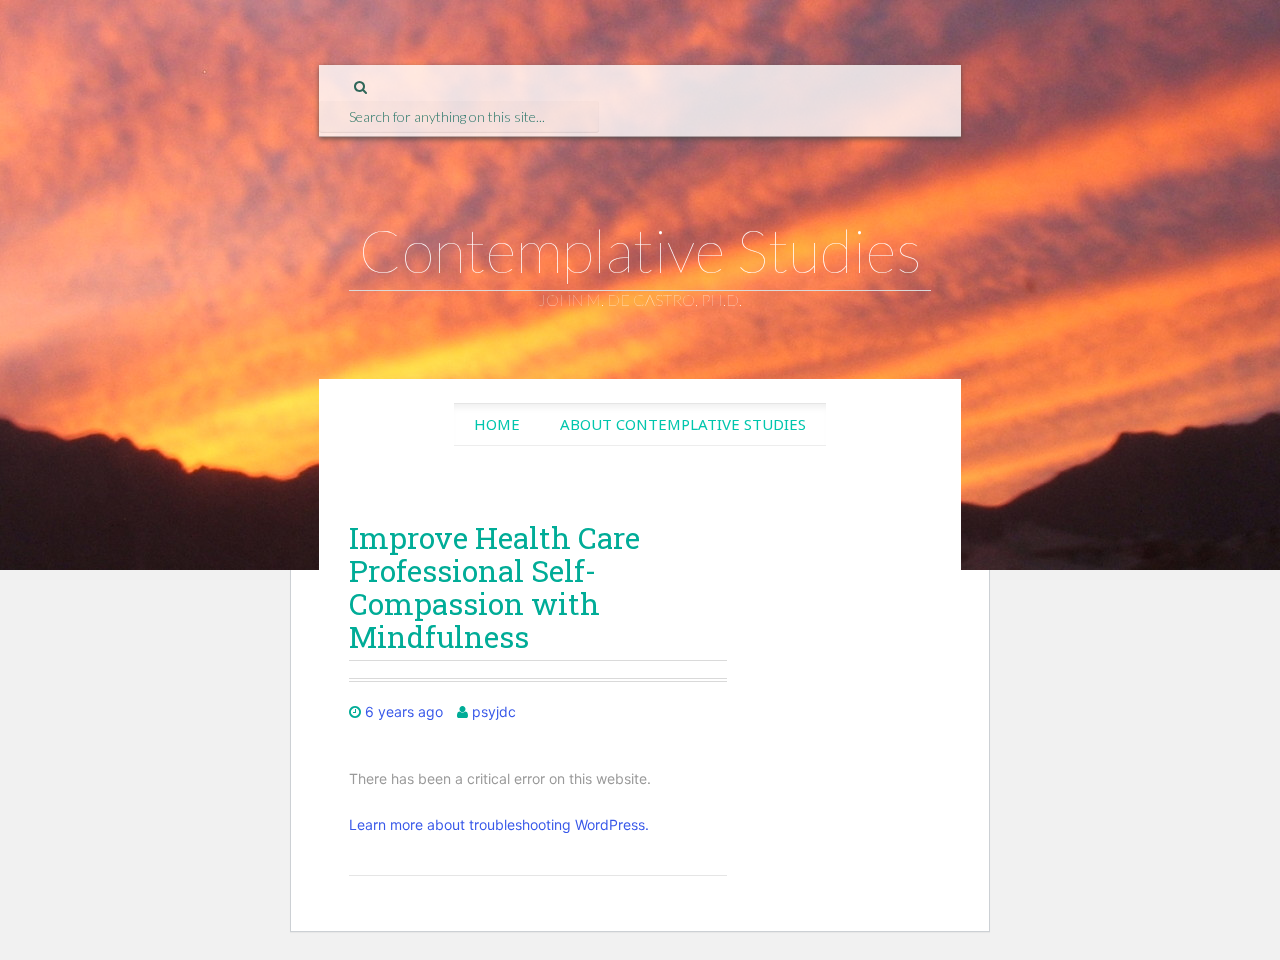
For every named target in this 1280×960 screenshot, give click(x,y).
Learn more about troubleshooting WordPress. (499, 824)
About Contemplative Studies (683, 424)
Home (497, 424)
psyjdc (494, 711)
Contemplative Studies (640, 250)
